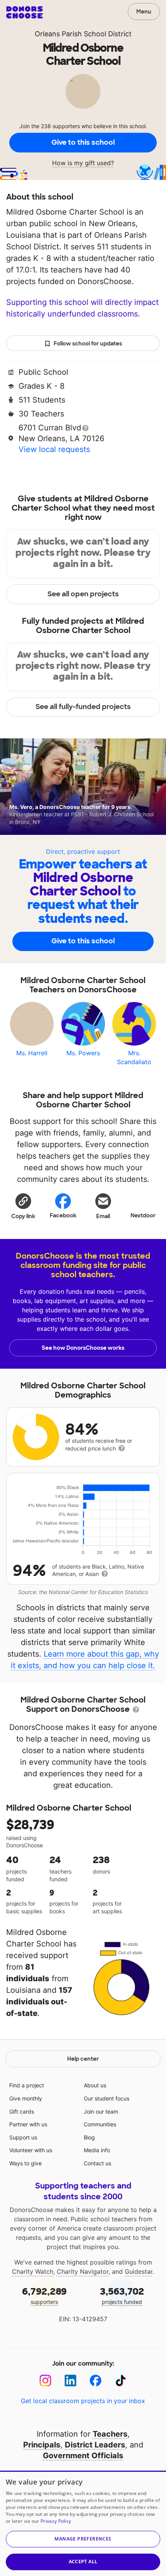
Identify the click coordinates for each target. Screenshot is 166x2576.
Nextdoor (143, 1215)
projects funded (122, 2295)
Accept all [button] (83, 2562)
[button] (23, 1206)
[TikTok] (121, 2381)
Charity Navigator (83, 2271)
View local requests (54, 449)
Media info (97, 2150)
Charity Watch (33, 2271)
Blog (89, 2137)
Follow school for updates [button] (88, 344)
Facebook (63, 1215)
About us (95, 2085)
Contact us (97, 2163)
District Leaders (95, 2445)
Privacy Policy (56, 2521)
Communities (100, 2124)
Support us (23, 2137)
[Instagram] (45, 2381)
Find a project (27, 2085)
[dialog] (83, 2523)
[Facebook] (96, 2381)
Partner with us (28, 2124)
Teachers (110, 2434)
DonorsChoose (25, 12)
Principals (42, 2445)
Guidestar (139, 2271)
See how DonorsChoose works (83, 1348)
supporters (44, 2295)
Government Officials (83, 2456)
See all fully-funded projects (83, 707)
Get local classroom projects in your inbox (83, 2401)
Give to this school (83, 142)
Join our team (101, 2111)
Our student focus (107, 2098)
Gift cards (22, 2111)
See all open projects (83, 594)
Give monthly (26, 2098)
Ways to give (25, 2163)
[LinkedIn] (70, 2381)
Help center (83, 2059)
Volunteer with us (31, 2150)
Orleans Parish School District (83, 34)
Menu (144, 12)
